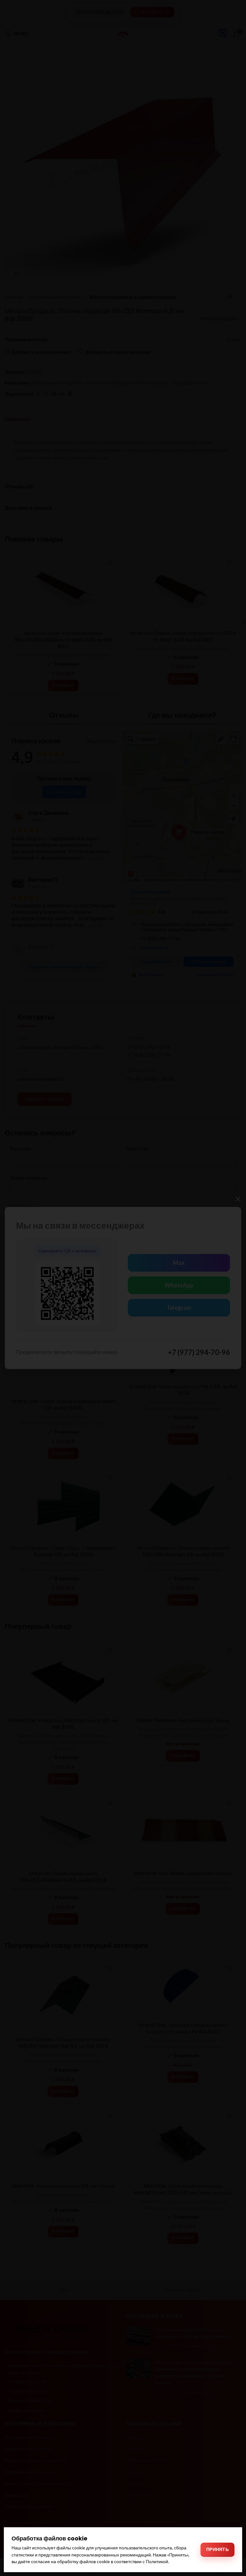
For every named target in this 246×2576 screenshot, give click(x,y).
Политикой (157, 2561)
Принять (217, 2549)
